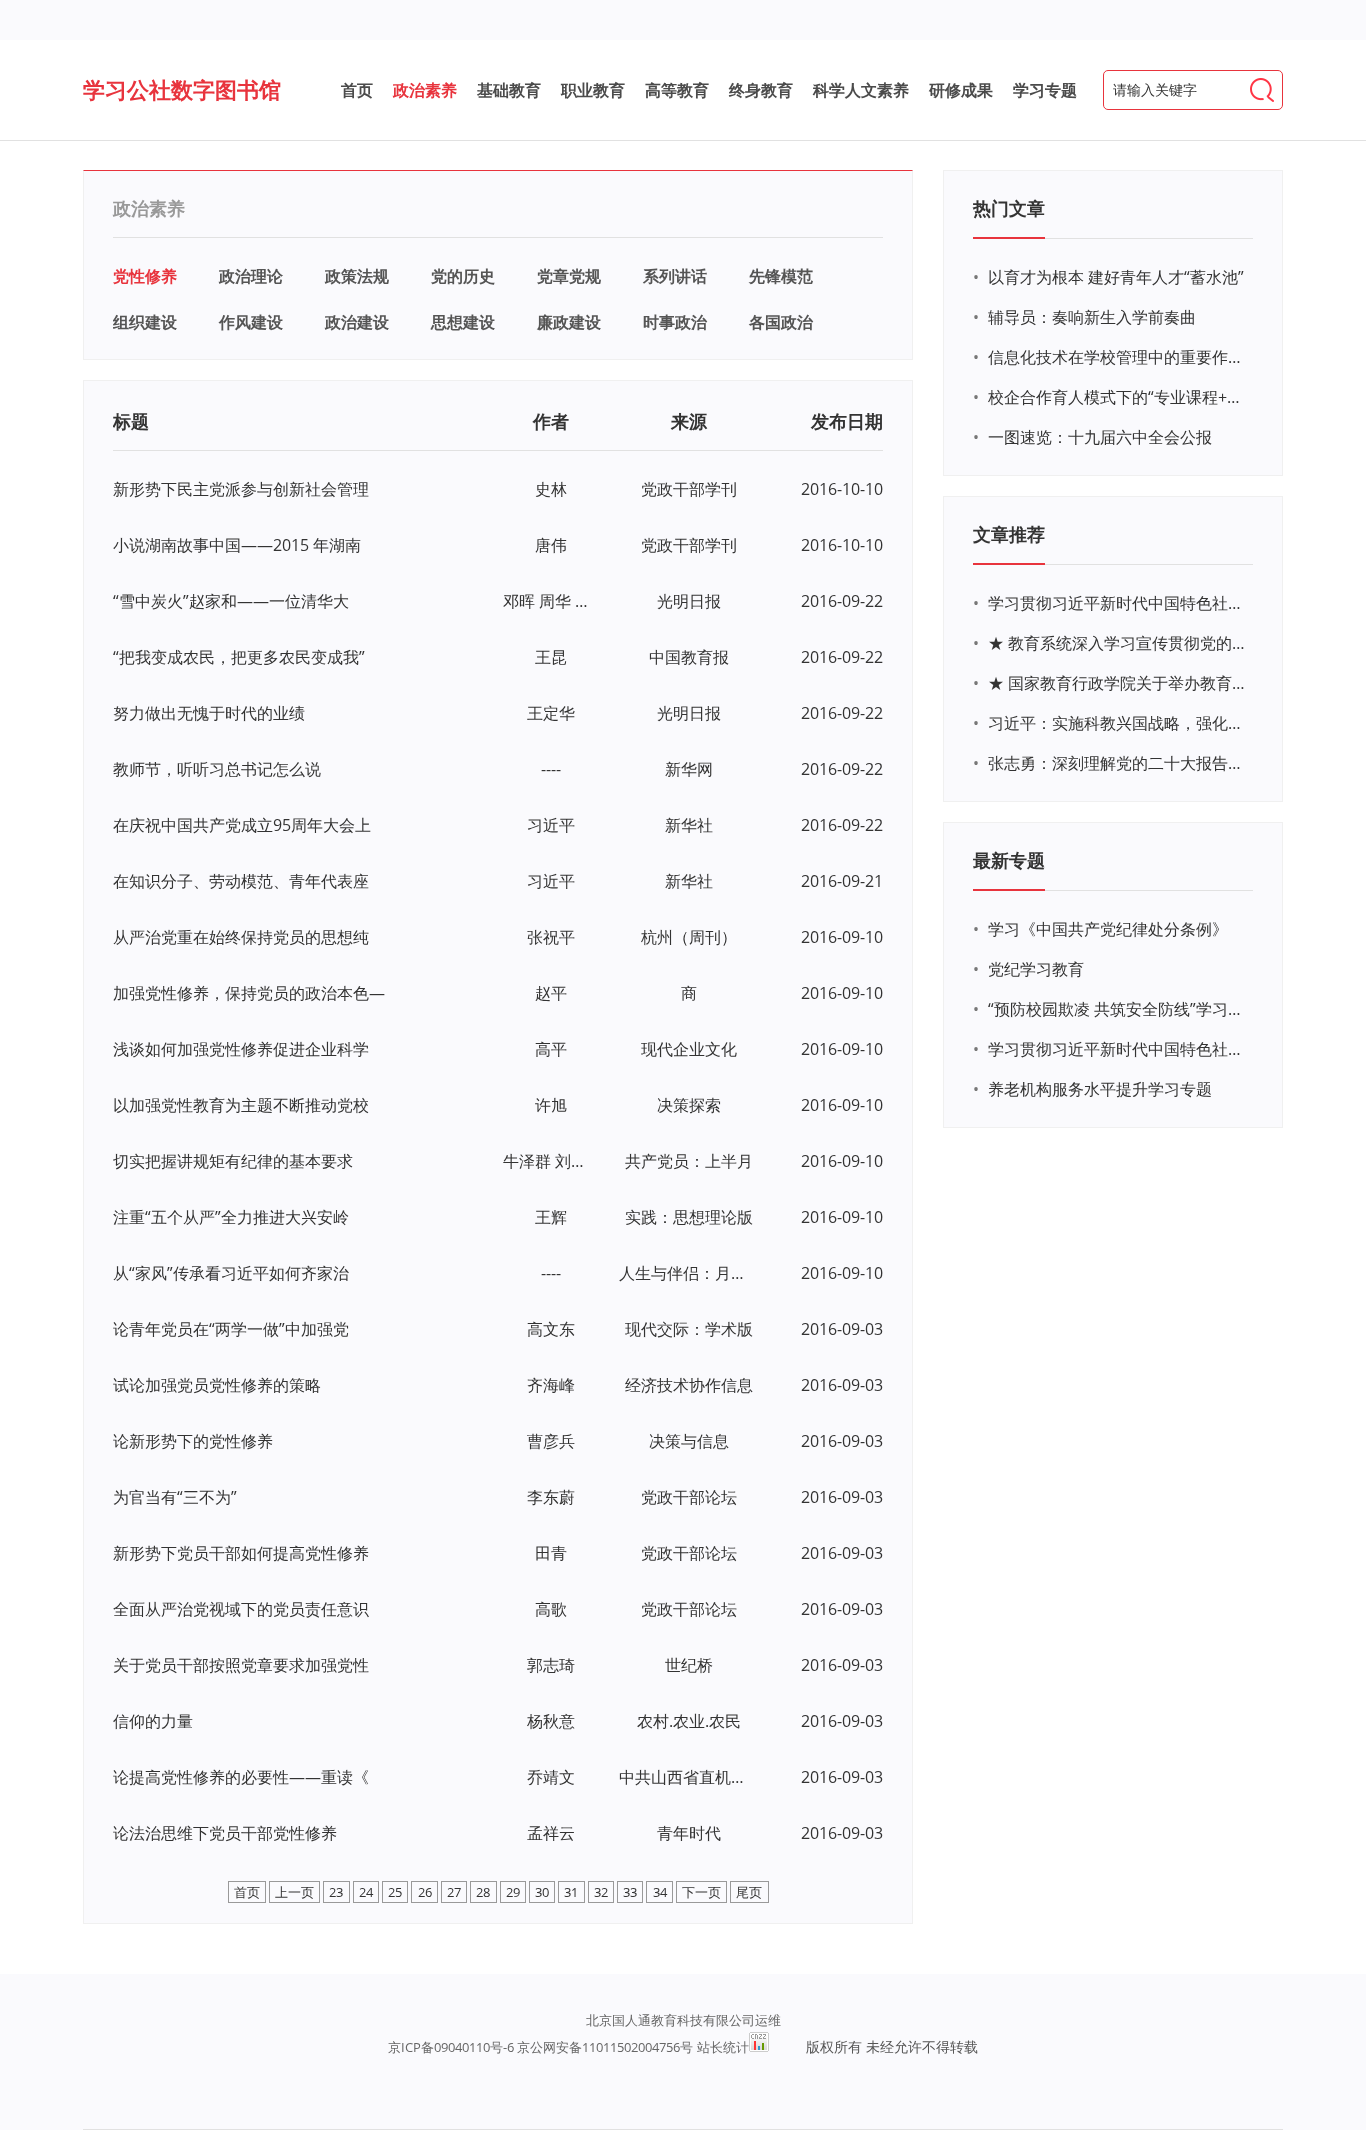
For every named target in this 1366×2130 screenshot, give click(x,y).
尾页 (749, 1892)
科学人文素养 (861, 90)
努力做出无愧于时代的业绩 (209, 713)
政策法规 (357, 276)
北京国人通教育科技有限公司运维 (683, 2020)
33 (630, 1892)
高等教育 (677, 90)
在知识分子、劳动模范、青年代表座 (241, 881)
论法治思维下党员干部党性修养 (225, 1833)
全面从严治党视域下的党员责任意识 (241, 1609)
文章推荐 (1009, 534)
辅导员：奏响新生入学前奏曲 (1092, 317)
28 (483, 1892)
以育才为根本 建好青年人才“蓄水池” (1116, 277)
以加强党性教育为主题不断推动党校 (241, 1105)
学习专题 (1045, 90)
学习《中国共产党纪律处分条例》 (1108, 929)
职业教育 (593, 90)
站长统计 (723, 2047)
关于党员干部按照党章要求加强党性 (241, 1665)
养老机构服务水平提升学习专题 (1100, 1089)
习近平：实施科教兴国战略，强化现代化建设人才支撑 (1118, 723)
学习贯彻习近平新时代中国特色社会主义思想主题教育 (1118, 1049)
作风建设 (251, 322)
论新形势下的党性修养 (193, 1441)
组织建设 (145, 322)
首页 (357, 90)
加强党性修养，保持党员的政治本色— (249, 993)
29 (513, 1892)
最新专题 (1009, 860)
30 (542, 1892)
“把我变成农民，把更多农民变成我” (239, 657)
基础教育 (509, 90)
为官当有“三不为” (175, 1497)
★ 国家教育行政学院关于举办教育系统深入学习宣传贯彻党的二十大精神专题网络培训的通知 (1118, 683)
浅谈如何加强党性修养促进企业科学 (241, 1049)
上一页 (294, 1892)
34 (660, 1892)
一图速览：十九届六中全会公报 (1100, 437)
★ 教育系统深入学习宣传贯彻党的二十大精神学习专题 (1118, 643)
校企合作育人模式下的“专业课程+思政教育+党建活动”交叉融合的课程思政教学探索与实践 (1118, 397)
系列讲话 (675, 276)
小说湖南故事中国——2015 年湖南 (237, 545)
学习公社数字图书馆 (182, 89)
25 (395, 1892)
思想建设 (463, 322)
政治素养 (425, 90)
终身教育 (761, 90)
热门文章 (1009, 208)
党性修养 (145, 276)
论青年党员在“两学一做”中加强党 (231, 1329)
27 (454, 1892)
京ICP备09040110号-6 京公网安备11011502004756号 (540, 2047)
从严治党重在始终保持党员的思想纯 (241, 937)
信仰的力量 (153, 1721)
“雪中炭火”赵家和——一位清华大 (231, 601)
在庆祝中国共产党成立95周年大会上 (242, 825)
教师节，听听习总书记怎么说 (217, 769)
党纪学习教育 (1036, 969)
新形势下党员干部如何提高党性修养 (241, 1553)
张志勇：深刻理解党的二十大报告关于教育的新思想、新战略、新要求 (1118, 763)
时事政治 (675, 322)
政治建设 (357, 322)
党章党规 (569, 276)
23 (336, 1892)
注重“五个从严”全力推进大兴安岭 (231, 1217)
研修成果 (961, 90)
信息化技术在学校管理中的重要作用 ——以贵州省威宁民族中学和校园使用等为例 (1118, 357)
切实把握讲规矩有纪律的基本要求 (233, 1161)
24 (366, 1892)
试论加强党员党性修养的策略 (217, 1385)
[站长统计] (759, 2042)
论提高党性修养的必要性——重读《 (241, 1777)
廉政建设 (569, 322)
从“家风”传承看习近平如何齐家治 (231, 1273)
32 (601, 1892)
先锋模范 (781, 276)
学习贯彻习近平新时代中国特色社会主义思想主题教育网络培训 (1118, 603)
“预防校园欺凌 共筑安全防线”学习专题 (1118, 1009)
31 (571, 1892)
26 (425, 1892)
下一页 (701, 1892)
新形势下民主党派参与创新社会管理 (241, 489)
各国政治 (781, 322)
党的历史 (463, 276)
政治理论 (251, 276)
